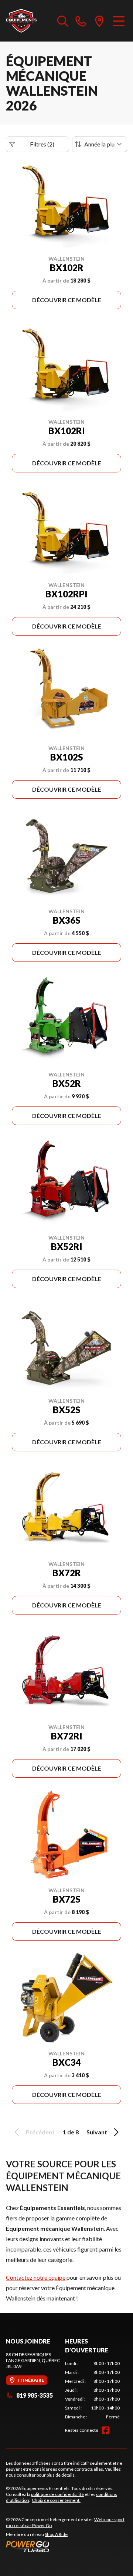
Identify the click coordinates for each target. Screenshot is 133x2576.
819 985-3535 (35, 2395)
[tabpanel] (92, 2390)
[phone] (81, 21)
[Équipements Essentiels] (21, 21)
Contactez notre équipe (36, 2277)
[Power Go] (66, 2546)
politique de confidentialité (57, 2494)
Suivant (97, 2132)
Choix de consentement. (56, 2500)
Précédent (40, 2132)
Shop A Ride (56, 2534)
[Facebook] (106, 2430)
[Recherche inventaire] (63, 21)
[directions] (99, 21)
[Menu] (119, 21)
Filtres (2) (42, 144)
